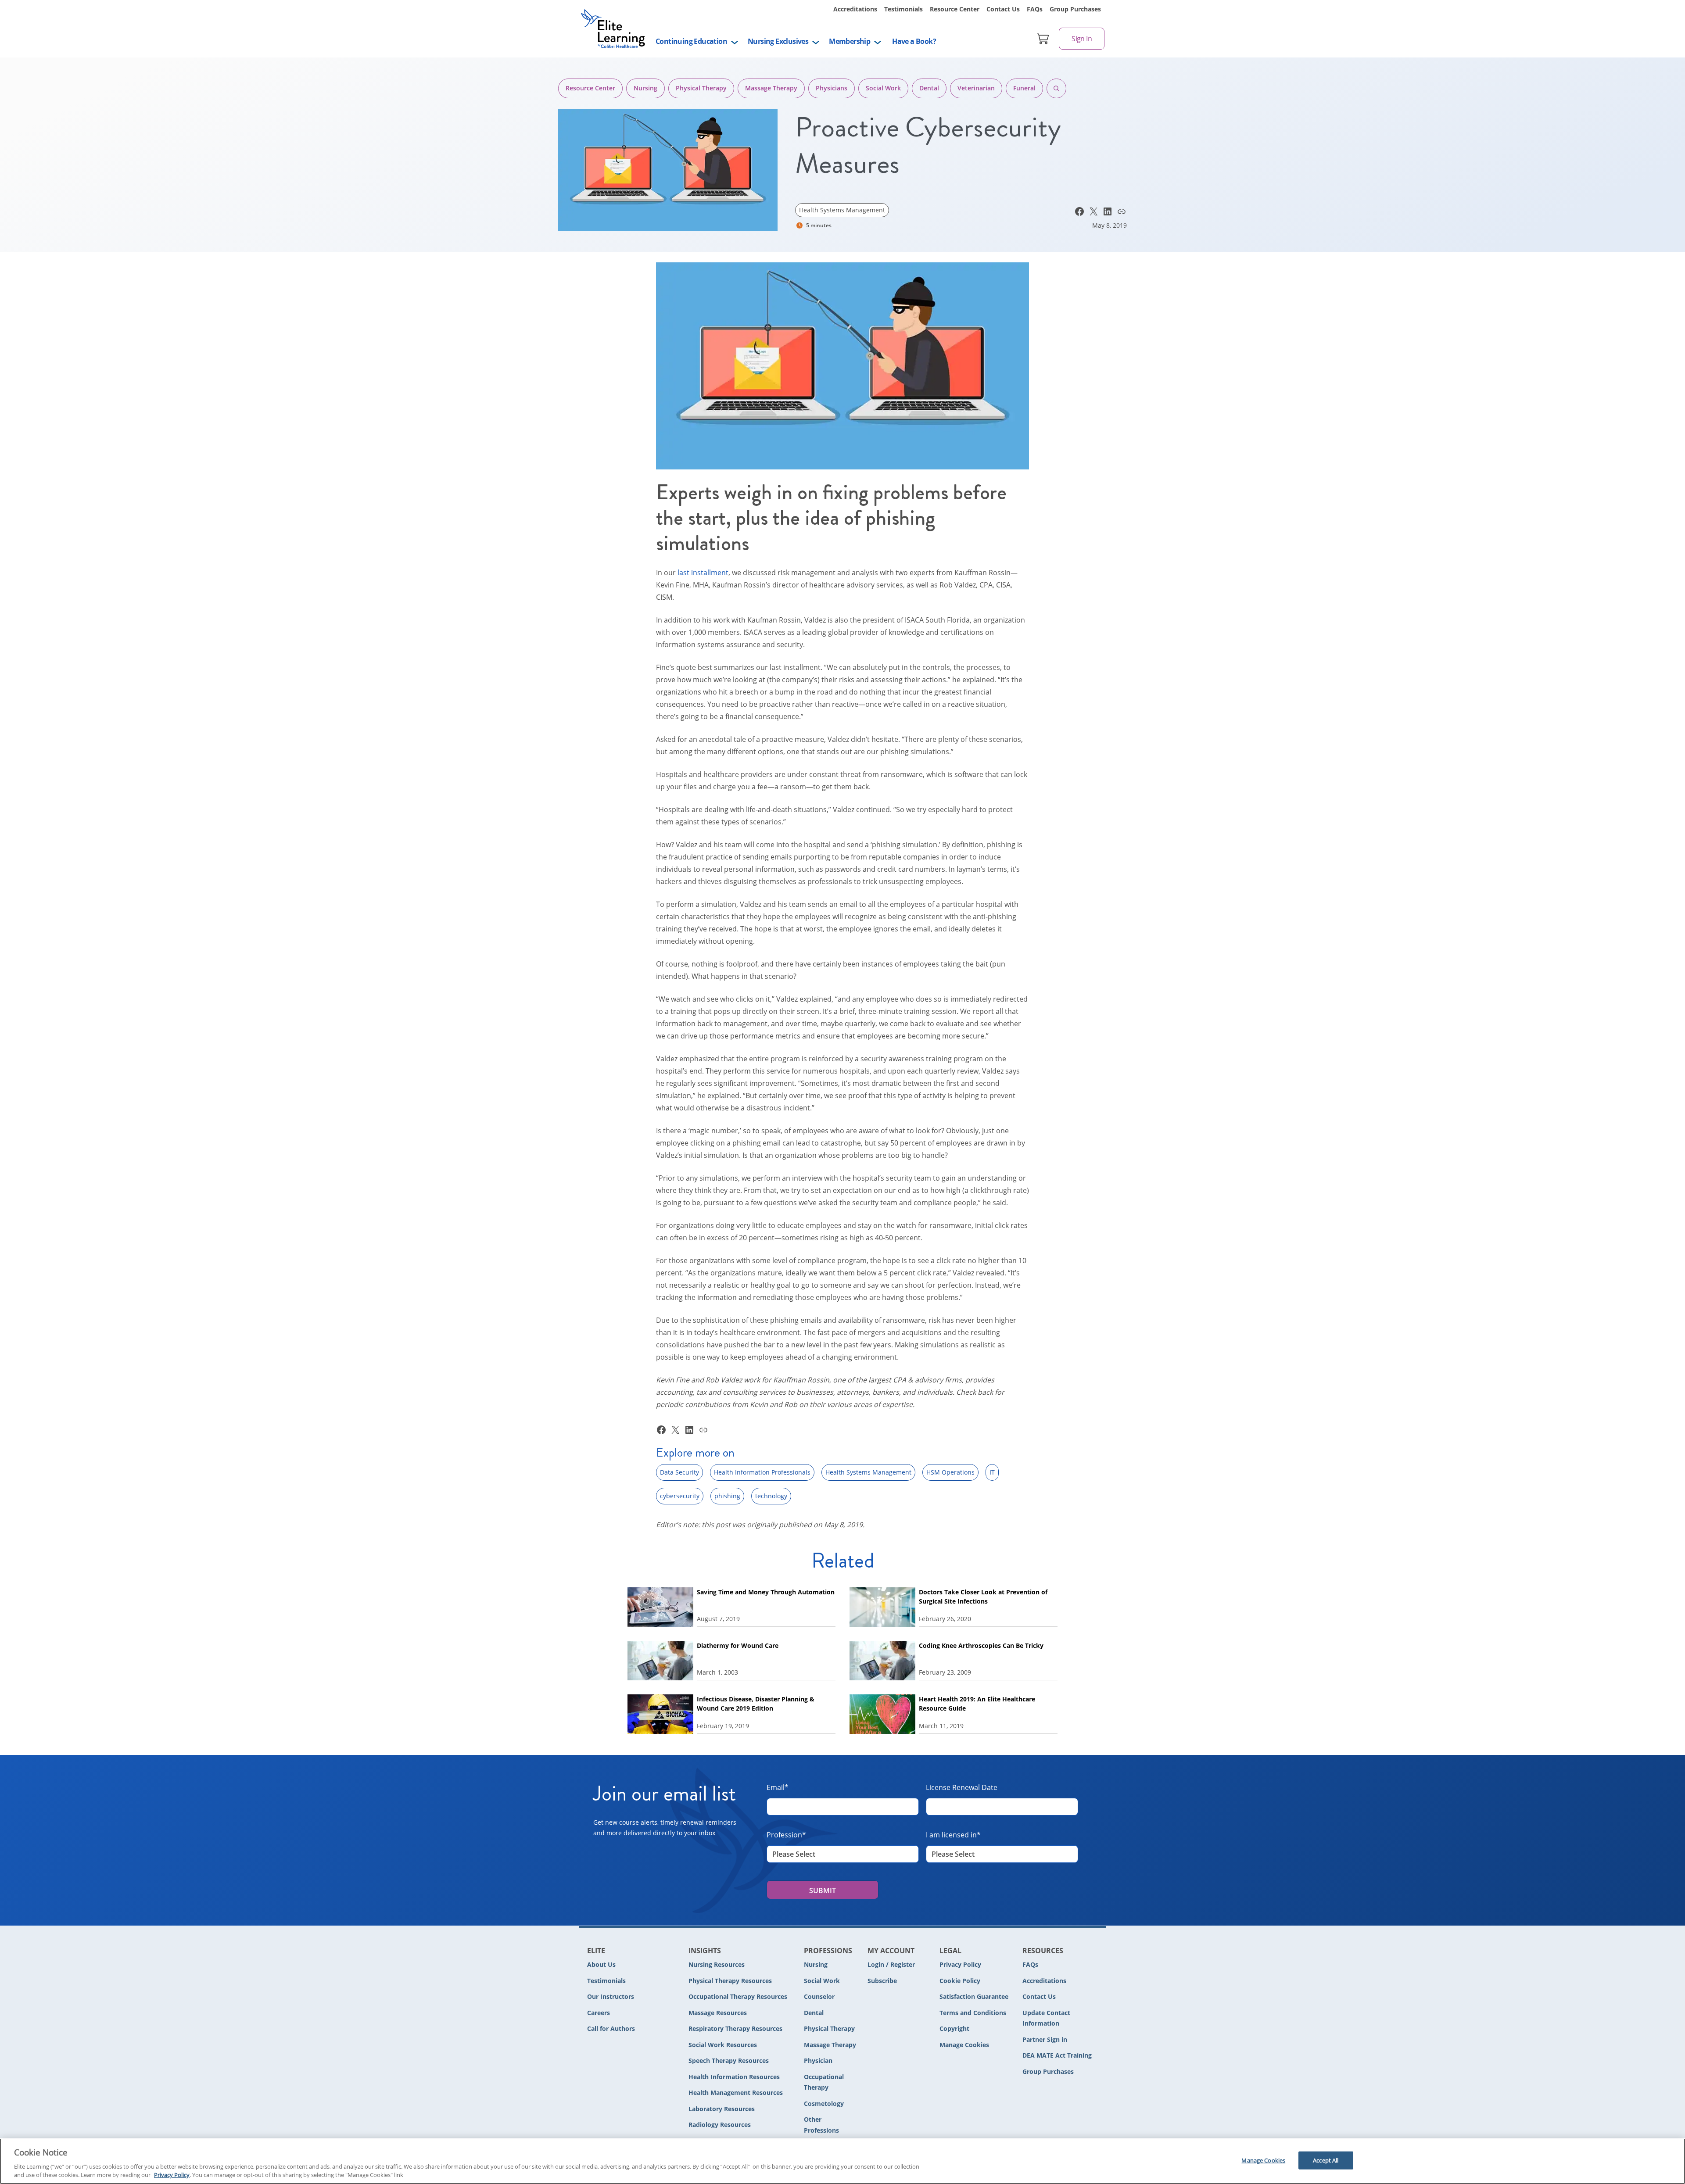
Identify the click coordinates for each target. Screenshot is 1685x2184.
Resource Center (955, 9)
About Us (601, 1964)
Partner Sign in (1045, 2039)
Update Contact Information (1046, 2018)
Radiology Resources (720, 2125)
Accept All (1326, 2160)
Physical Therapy (701, 88)
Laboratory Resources (722, 2109)
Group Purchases (1075, 9)
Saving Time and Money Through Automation (766, 1592)
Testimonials (903, 9)
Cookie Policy (960, 1981)
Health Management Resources (736, 2093)
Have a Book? (914, 41)
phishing (727, 1496)
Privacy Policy (960, 1964)
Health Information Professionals (762, 1472)
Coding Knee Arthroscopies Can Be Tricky (981, 1645)
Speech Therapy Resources (729, 2060)
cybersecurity (680, 1496)
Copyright (954, 2028)
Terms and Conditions (973, 2013)
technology (771, 1496)
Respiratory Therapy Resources (735, 2028)
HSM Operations (950, 1472)
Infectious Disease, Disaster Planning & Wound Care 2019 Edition (756, 1704)
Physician (818, 2060)
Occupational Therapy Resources (738, 1996)
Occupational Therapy (824, 2082)
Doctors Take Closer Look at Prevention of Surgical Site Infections (983, 1597)
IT (992, 1472)
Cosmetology (824, 2103)
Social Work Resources (723, 2045)
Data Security (679, 1472)
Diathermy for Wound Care (738, 1645)
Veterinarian (976, 88)
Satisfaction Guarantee (974, 1996)
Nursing (645, 88)
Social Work (883, 88)
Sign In (1082, 39)
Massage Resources (718, 2013)
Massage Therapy (771, 88)
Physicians (832, 88)
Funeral (1024, 88)
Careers (599, 2013)
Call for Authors (611, 2028)
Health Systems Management (842, 210)
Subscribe (882, 1981)
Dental (929, 88)
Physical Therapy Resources (730, 1981)
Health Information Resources (734, 2077)
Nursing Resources (717, 1964)
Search (1056, 88)
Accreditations (855, 9)
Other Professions (821, 2125)
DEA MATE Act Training (1057, 2055)
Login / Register (891, 1964)
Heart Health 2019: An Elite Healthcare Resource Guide (977, 1704)
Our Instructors (611, 1996)
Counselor (819, 1996)
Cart (1043, 39)
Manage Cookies (964, 2045)
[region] (842, 2161)
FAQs (1035, 9)
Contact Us (1003, 9)
